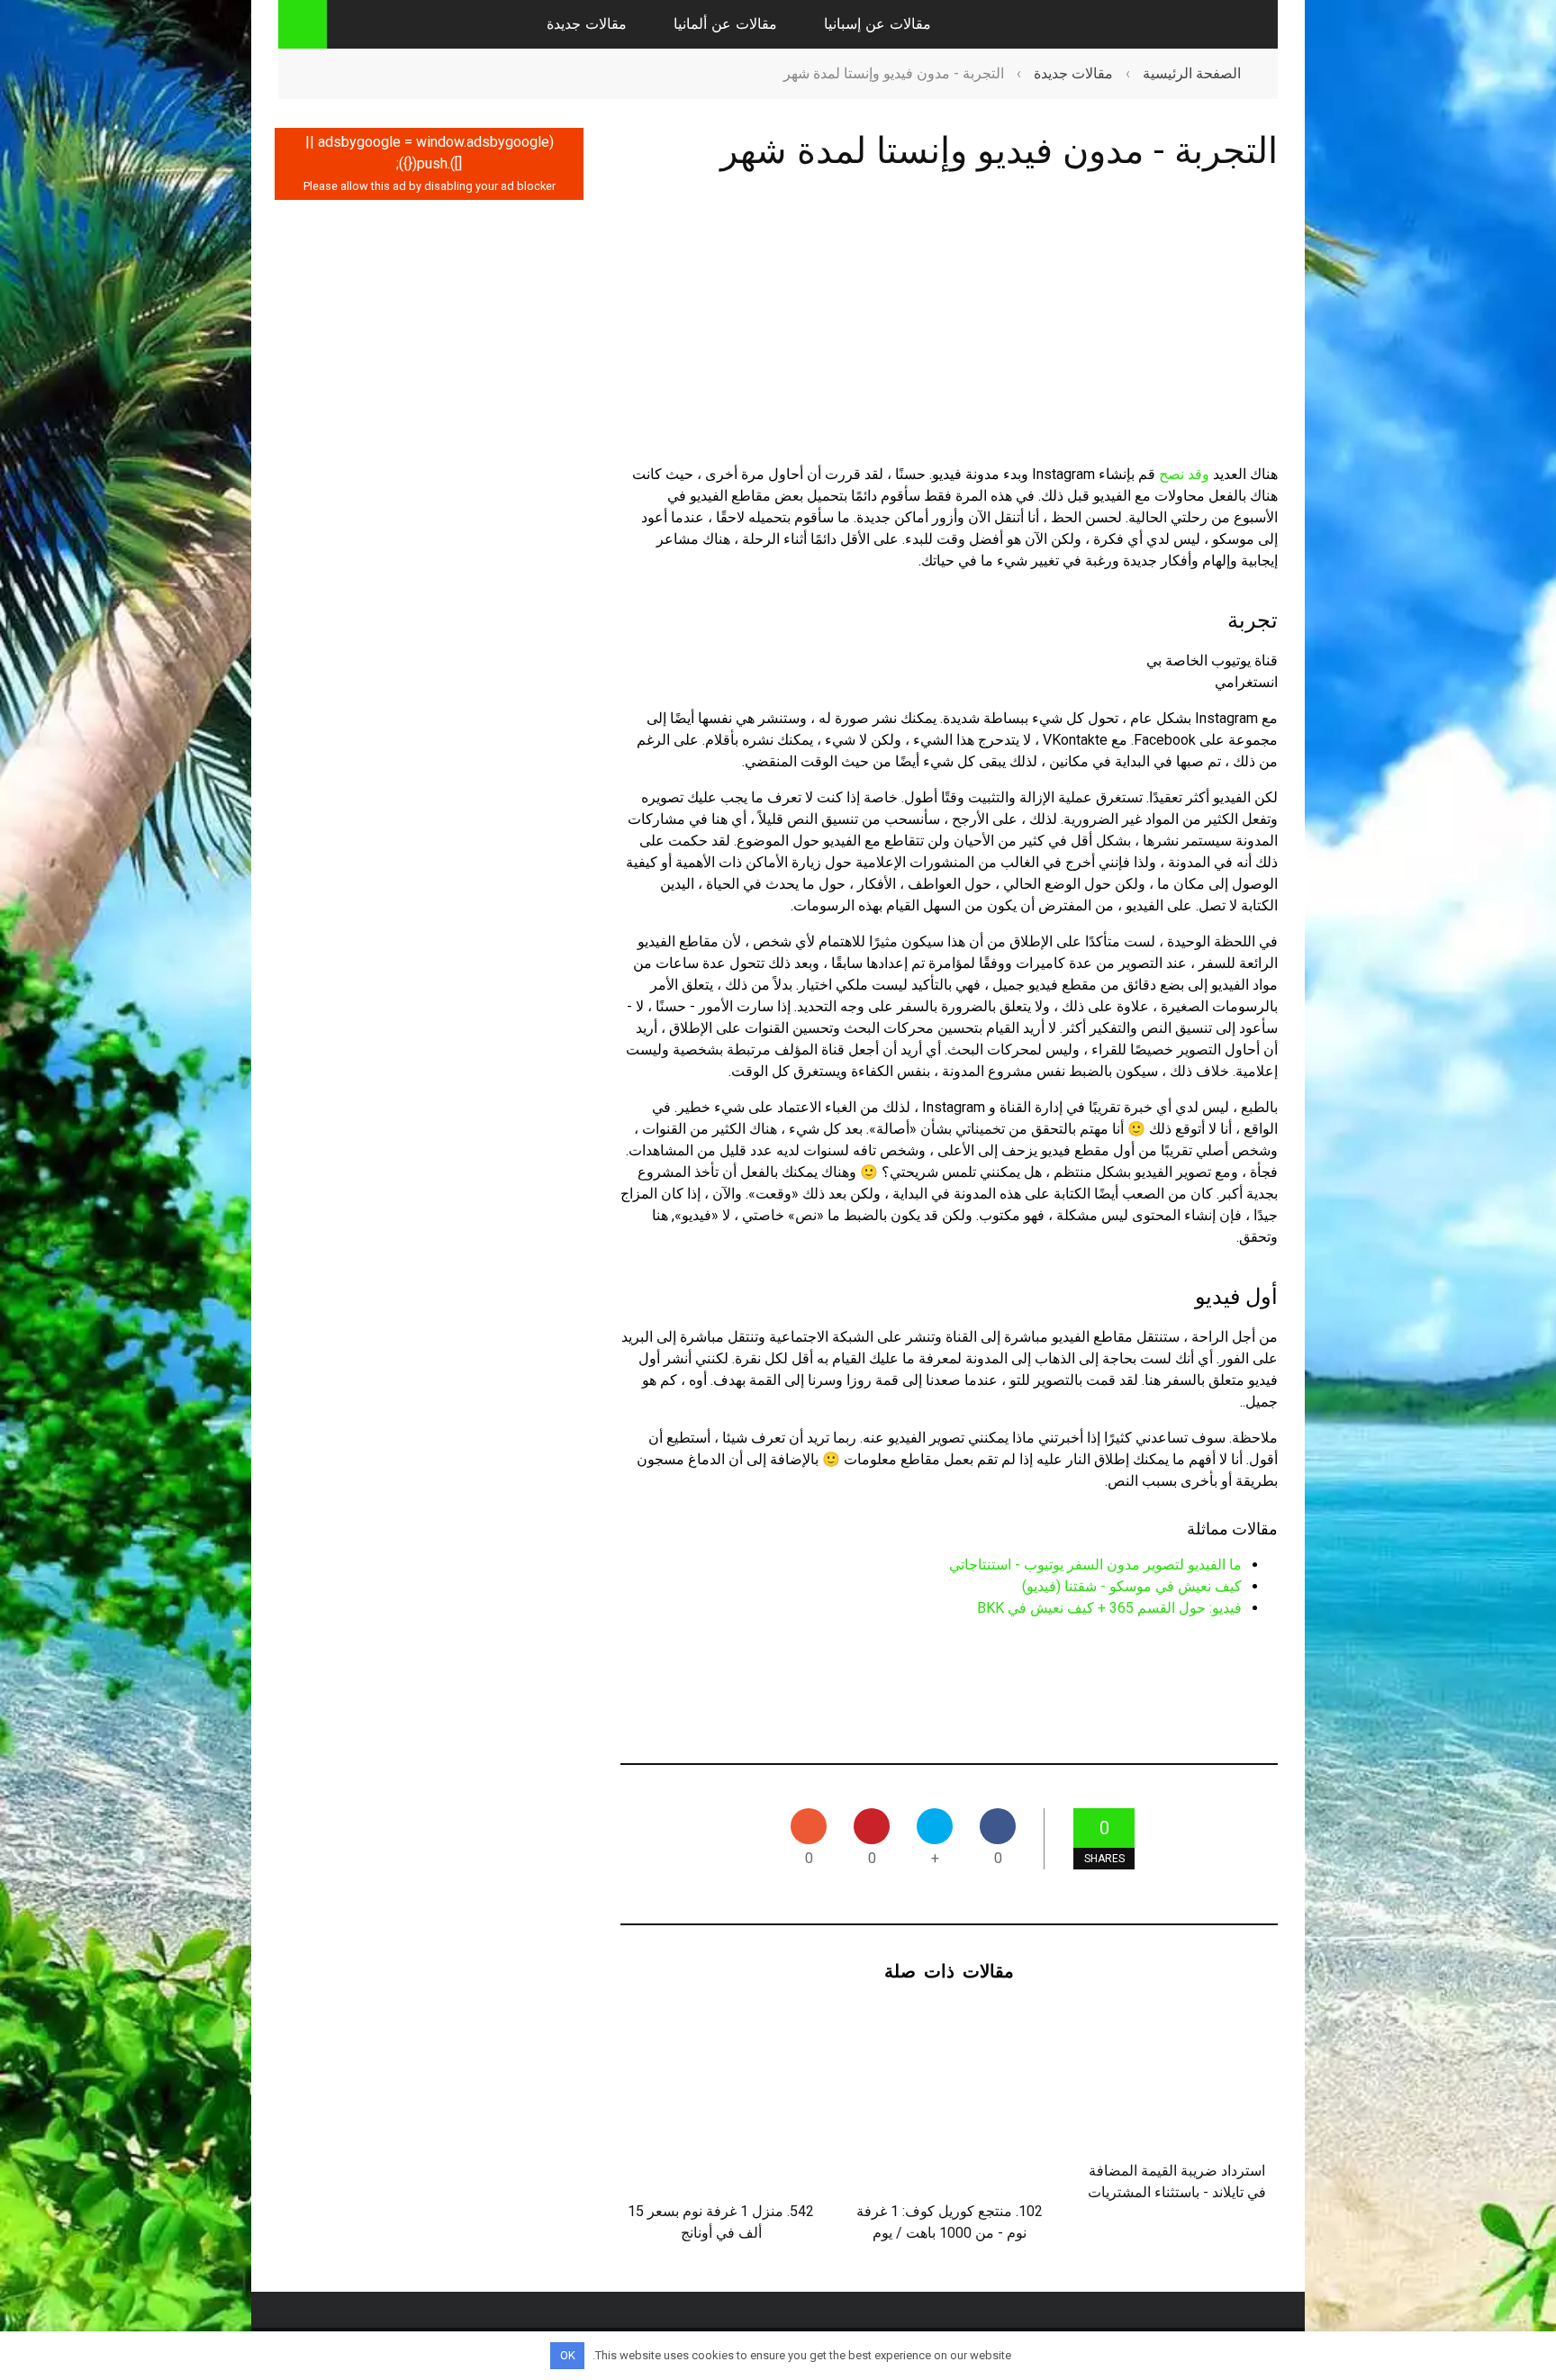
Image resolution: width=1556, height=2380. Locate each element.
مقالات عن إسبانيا (878, 24)
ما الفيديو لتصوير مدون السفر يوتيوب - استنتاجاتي (1095, 1565)
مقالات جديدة (587, 24)
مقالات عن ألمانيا (725, 24)
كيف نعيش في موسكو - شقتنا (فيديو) (1132, 1586)
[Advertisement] (949, 335)
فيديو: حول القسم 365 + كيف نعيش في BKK (1109, 1608)
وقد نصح (1184, 474)
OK (568, 2355)
